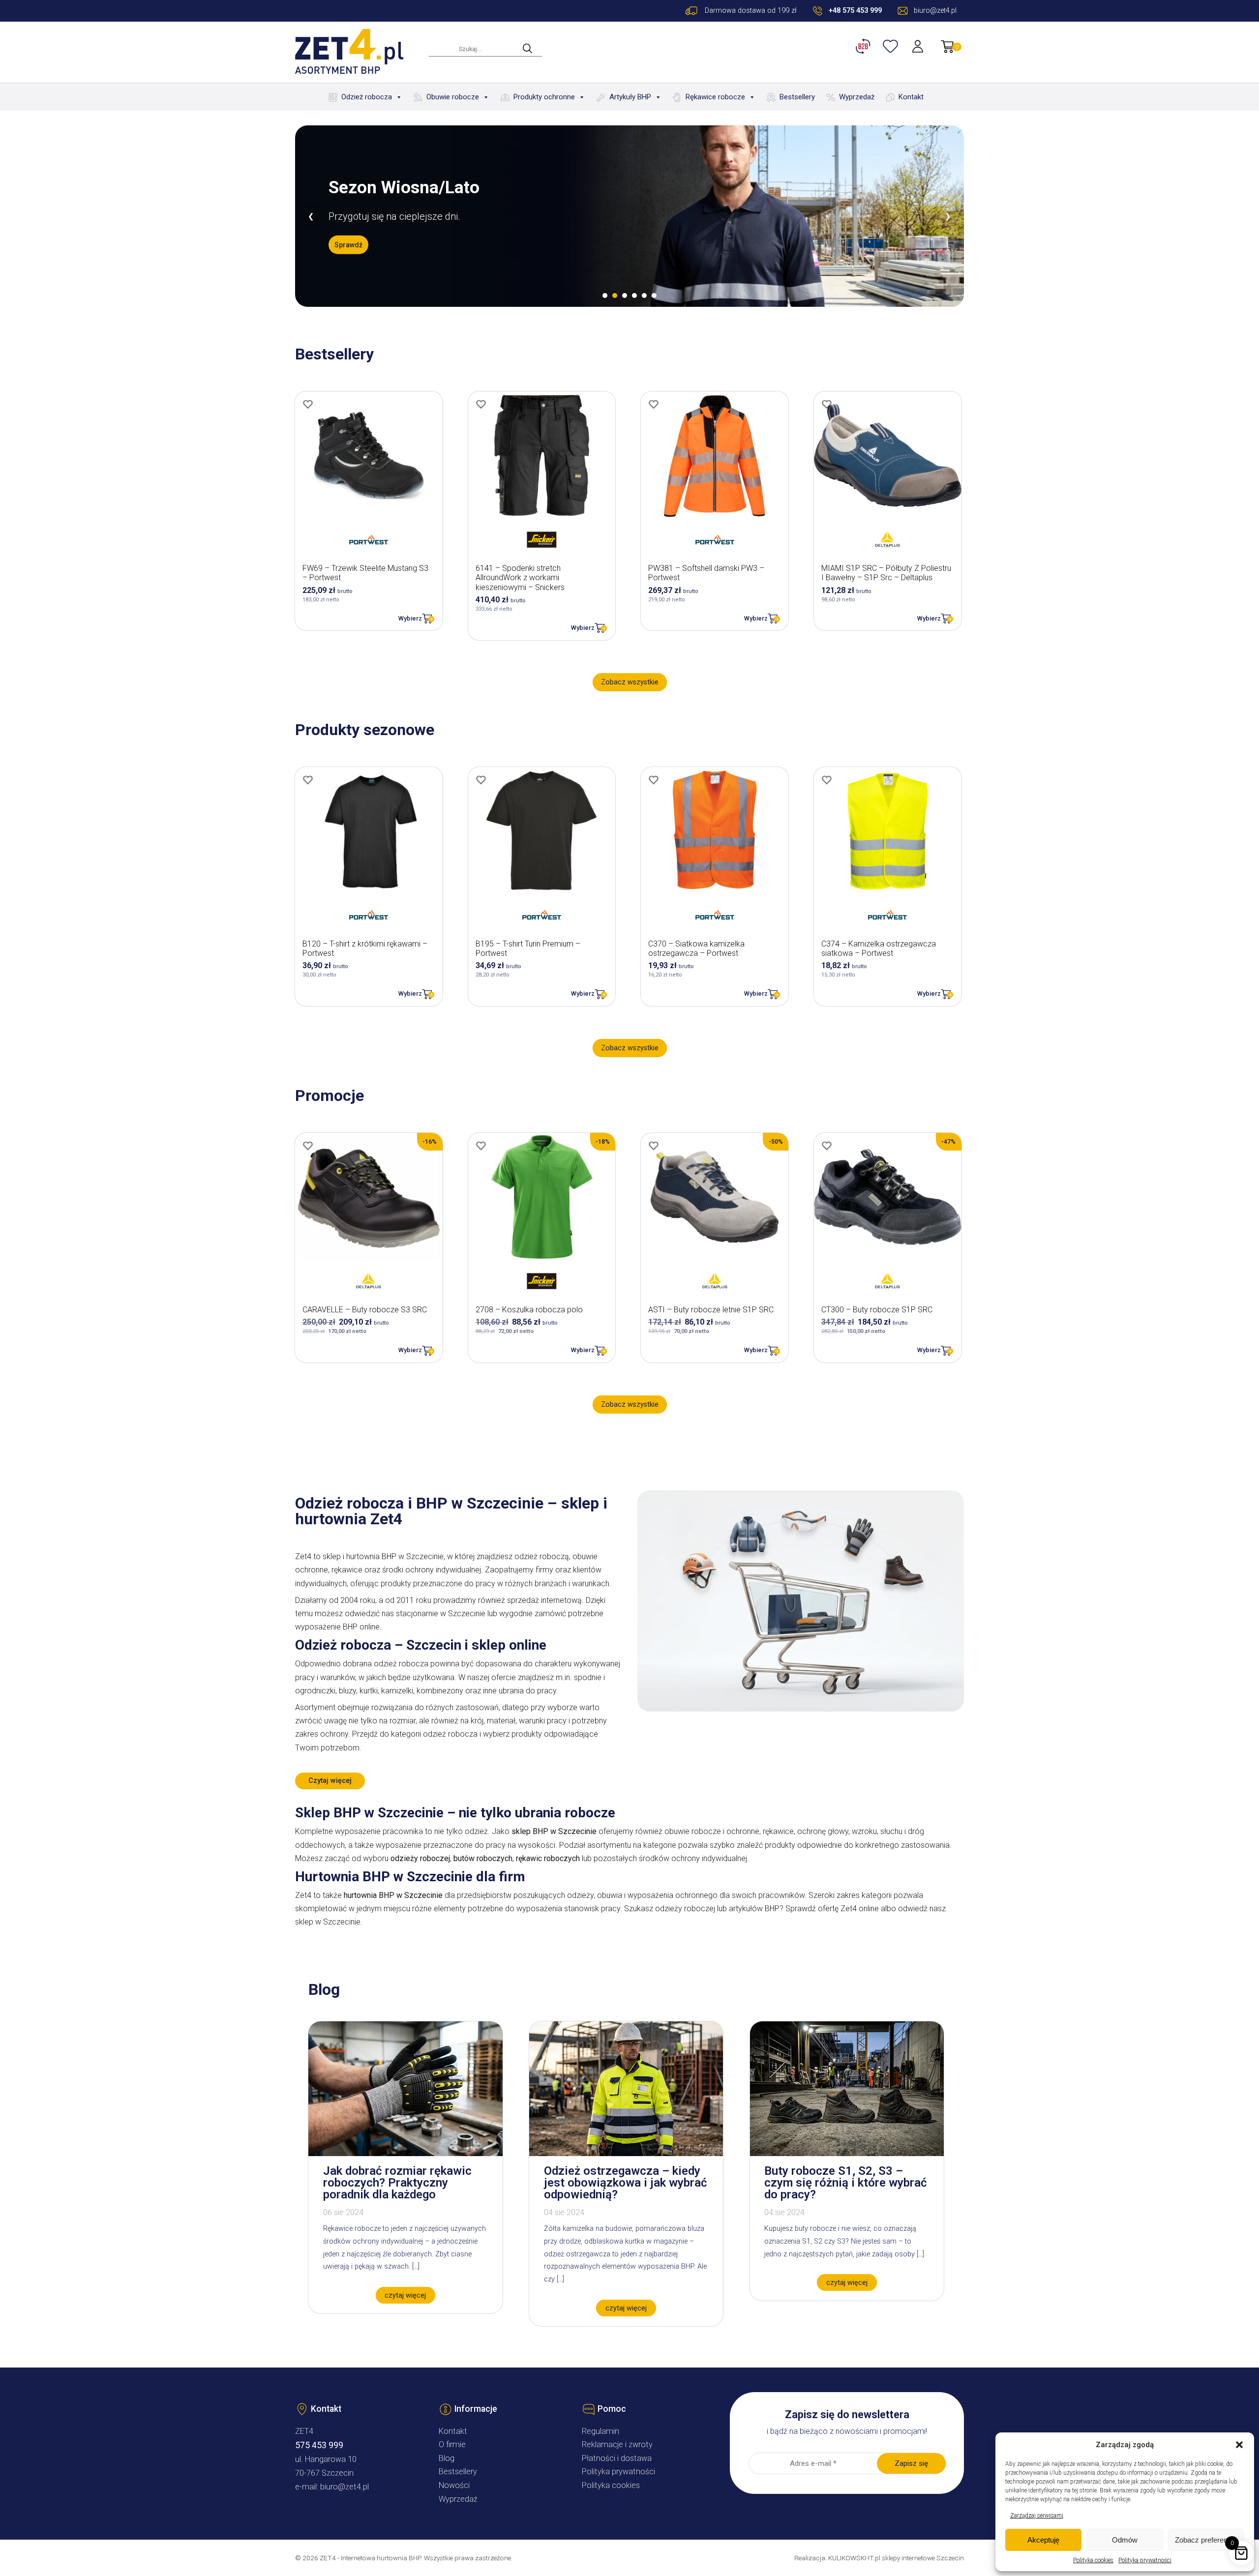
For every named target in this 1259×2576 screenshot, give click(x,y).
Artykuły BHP (630, 97)
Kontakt (911, 97)
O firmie (452, 2444)
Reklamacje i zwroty (617, 2444)
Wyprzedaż (857, 97)
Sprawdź (348, 254)
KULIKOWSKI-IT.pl (854, 2558)
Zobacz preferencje (1206, 2540)
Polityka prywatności (1145, 2560)
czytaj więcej (405, 2295)
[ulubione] (892, 46)
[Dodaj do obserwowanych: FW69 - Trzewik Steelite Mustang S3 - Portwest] (308, 404)
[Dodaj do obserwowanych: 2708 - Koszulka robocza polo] (481, 1146)
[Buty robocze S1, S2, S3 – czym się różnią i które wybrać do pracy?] (847, 2153)
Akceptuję (1043, 2540)
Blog (447, 2458)
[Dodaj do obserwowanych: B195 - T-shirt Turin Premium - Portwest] (481, 780)
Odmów (1125, 2540)
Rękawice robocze (715, 97)
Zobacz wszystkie (630, 682)
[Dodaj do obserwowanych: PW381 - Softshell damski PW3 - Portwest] (654, 404)
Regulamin (600, 2431)
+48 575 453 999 (855, 11)
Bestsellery (797, 97)
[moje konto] (919, 46)
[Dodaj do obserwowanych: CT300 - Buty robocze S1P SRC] (827, 1146)
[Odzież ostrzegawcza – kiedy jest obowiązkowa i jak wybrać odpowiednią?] (626, 2153)
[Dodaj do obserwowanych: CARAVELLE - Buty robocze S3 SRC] (308, 1146)
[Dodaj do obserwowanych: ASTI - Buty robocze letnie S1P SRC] (654, 1146)
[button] (1239, 2445)
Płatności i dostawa (617, 2458)
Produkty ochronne (544, 97)
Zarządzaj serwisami (1037, 2516)
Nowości (454, 2485)
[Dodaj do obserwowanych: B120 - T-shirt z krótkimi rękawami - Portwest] (308, 780)
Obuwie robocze (453, 97)
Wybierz (410, 618)
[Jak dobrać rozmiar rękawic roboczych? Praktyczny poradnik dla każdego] (405, 2153)
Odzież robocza (367, 97)
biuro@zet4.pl (345, 2487)
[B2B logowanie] (865, 46)
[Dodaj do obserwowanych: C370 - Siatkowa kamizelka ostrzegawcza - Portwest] (654, 780)
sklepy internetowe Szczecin (923, 2558)
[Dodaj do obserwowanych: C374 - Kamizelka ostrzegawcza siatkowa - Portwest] (827, 780)
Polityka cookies (1093, 2560)
